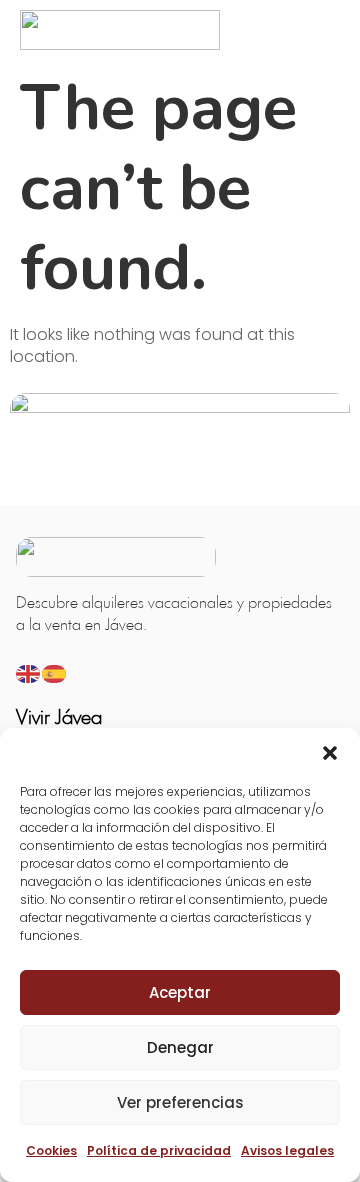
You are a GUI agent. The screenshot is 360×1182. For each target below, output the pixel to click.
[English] (29, 672)
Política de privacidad (159, 1150)
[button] (330, 753)
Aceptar (180, 992)
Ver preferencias (180, 1102)
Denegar (180, 1047)
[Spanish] (55, 672)
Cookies (51, 1150)
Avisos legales (287, 1150)
